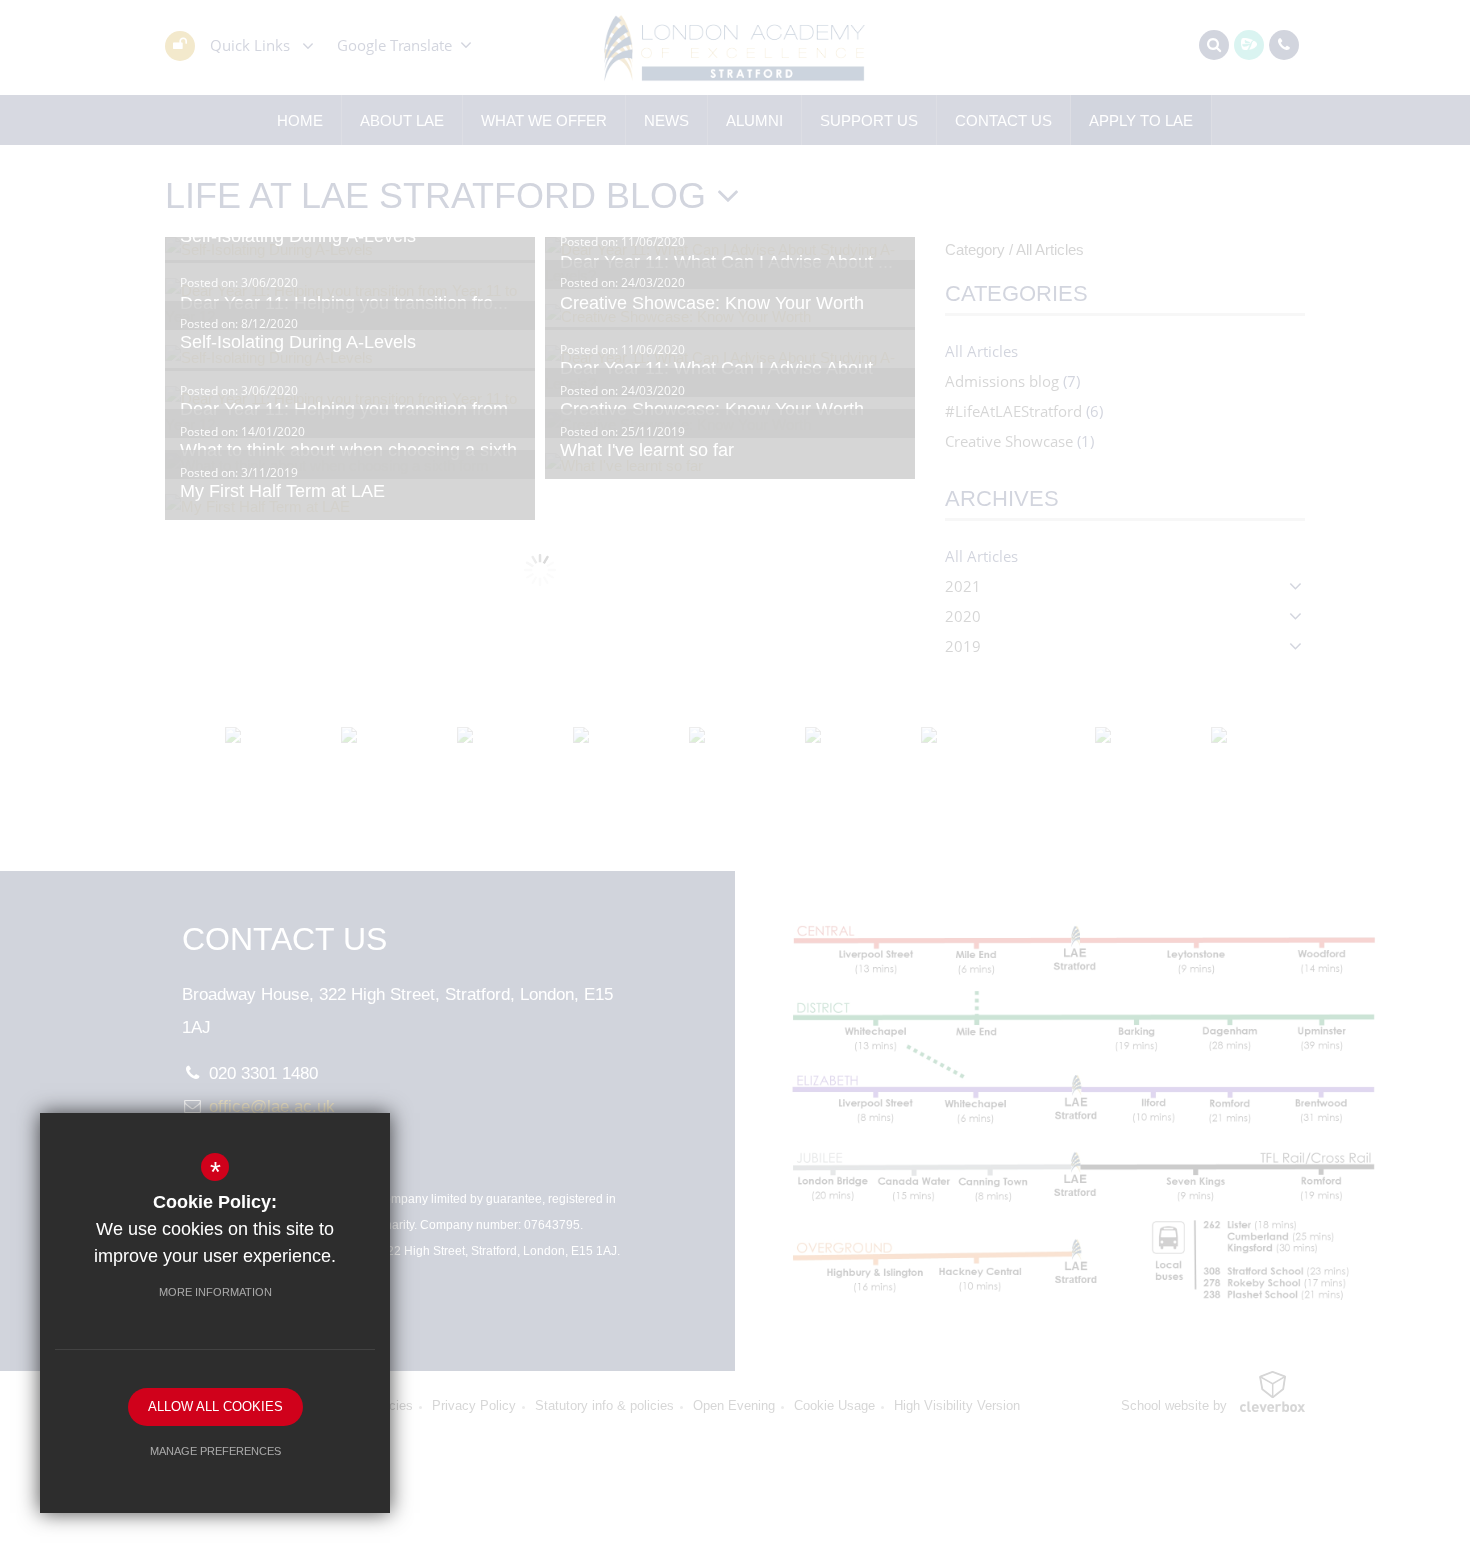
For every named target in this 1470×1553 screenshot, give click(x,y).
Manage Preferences (215, 1451)
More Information (215, 1292)
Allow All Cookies (215, 1406)
